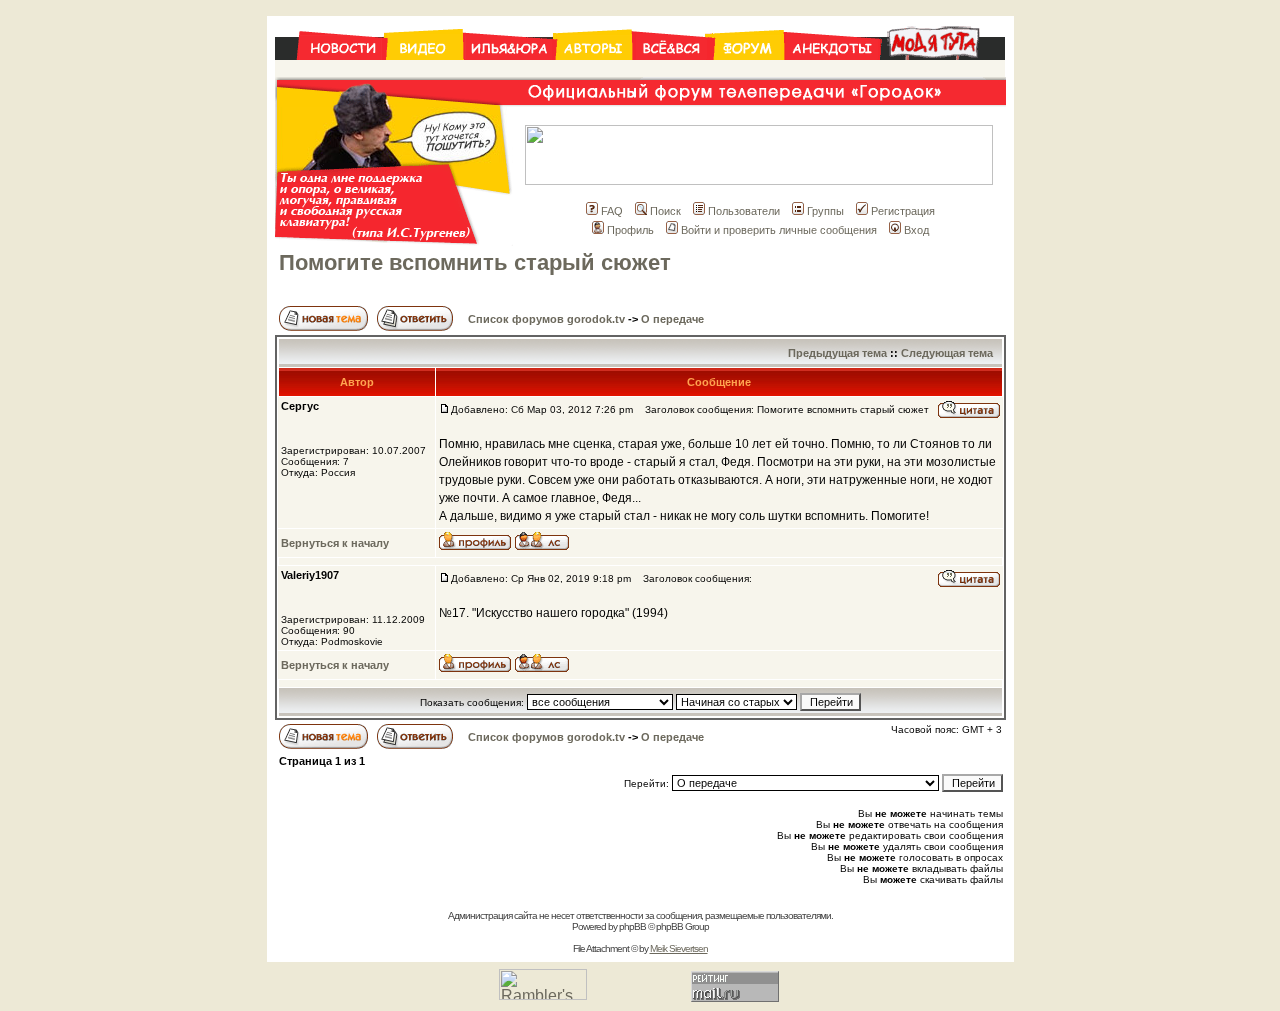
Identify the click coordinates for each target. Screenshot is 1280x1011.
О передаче (672, 319)
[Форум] (749, 71)
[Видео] (424, 71)
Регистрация (903, 211)
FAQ (612, 211)
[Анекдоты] (832, 71)
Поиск (665, 211)
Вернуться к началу (335, 543)
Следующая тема (947, 353)
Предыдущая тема (837, 353)
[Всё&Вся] (673, 71)
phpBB (632, 926)
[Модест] (942, 71)
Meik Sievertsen (679, 948)
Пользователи (744, 211)
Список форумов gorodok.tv (546, 319)
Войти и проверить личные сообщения (779, 230)
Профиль (630, 230)
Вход (916, 230)
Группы (825, 211)
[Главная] (330, 71)
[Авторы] (594, 71)
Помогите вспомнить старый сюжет (475, 262)
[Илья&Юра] (509, 71)
